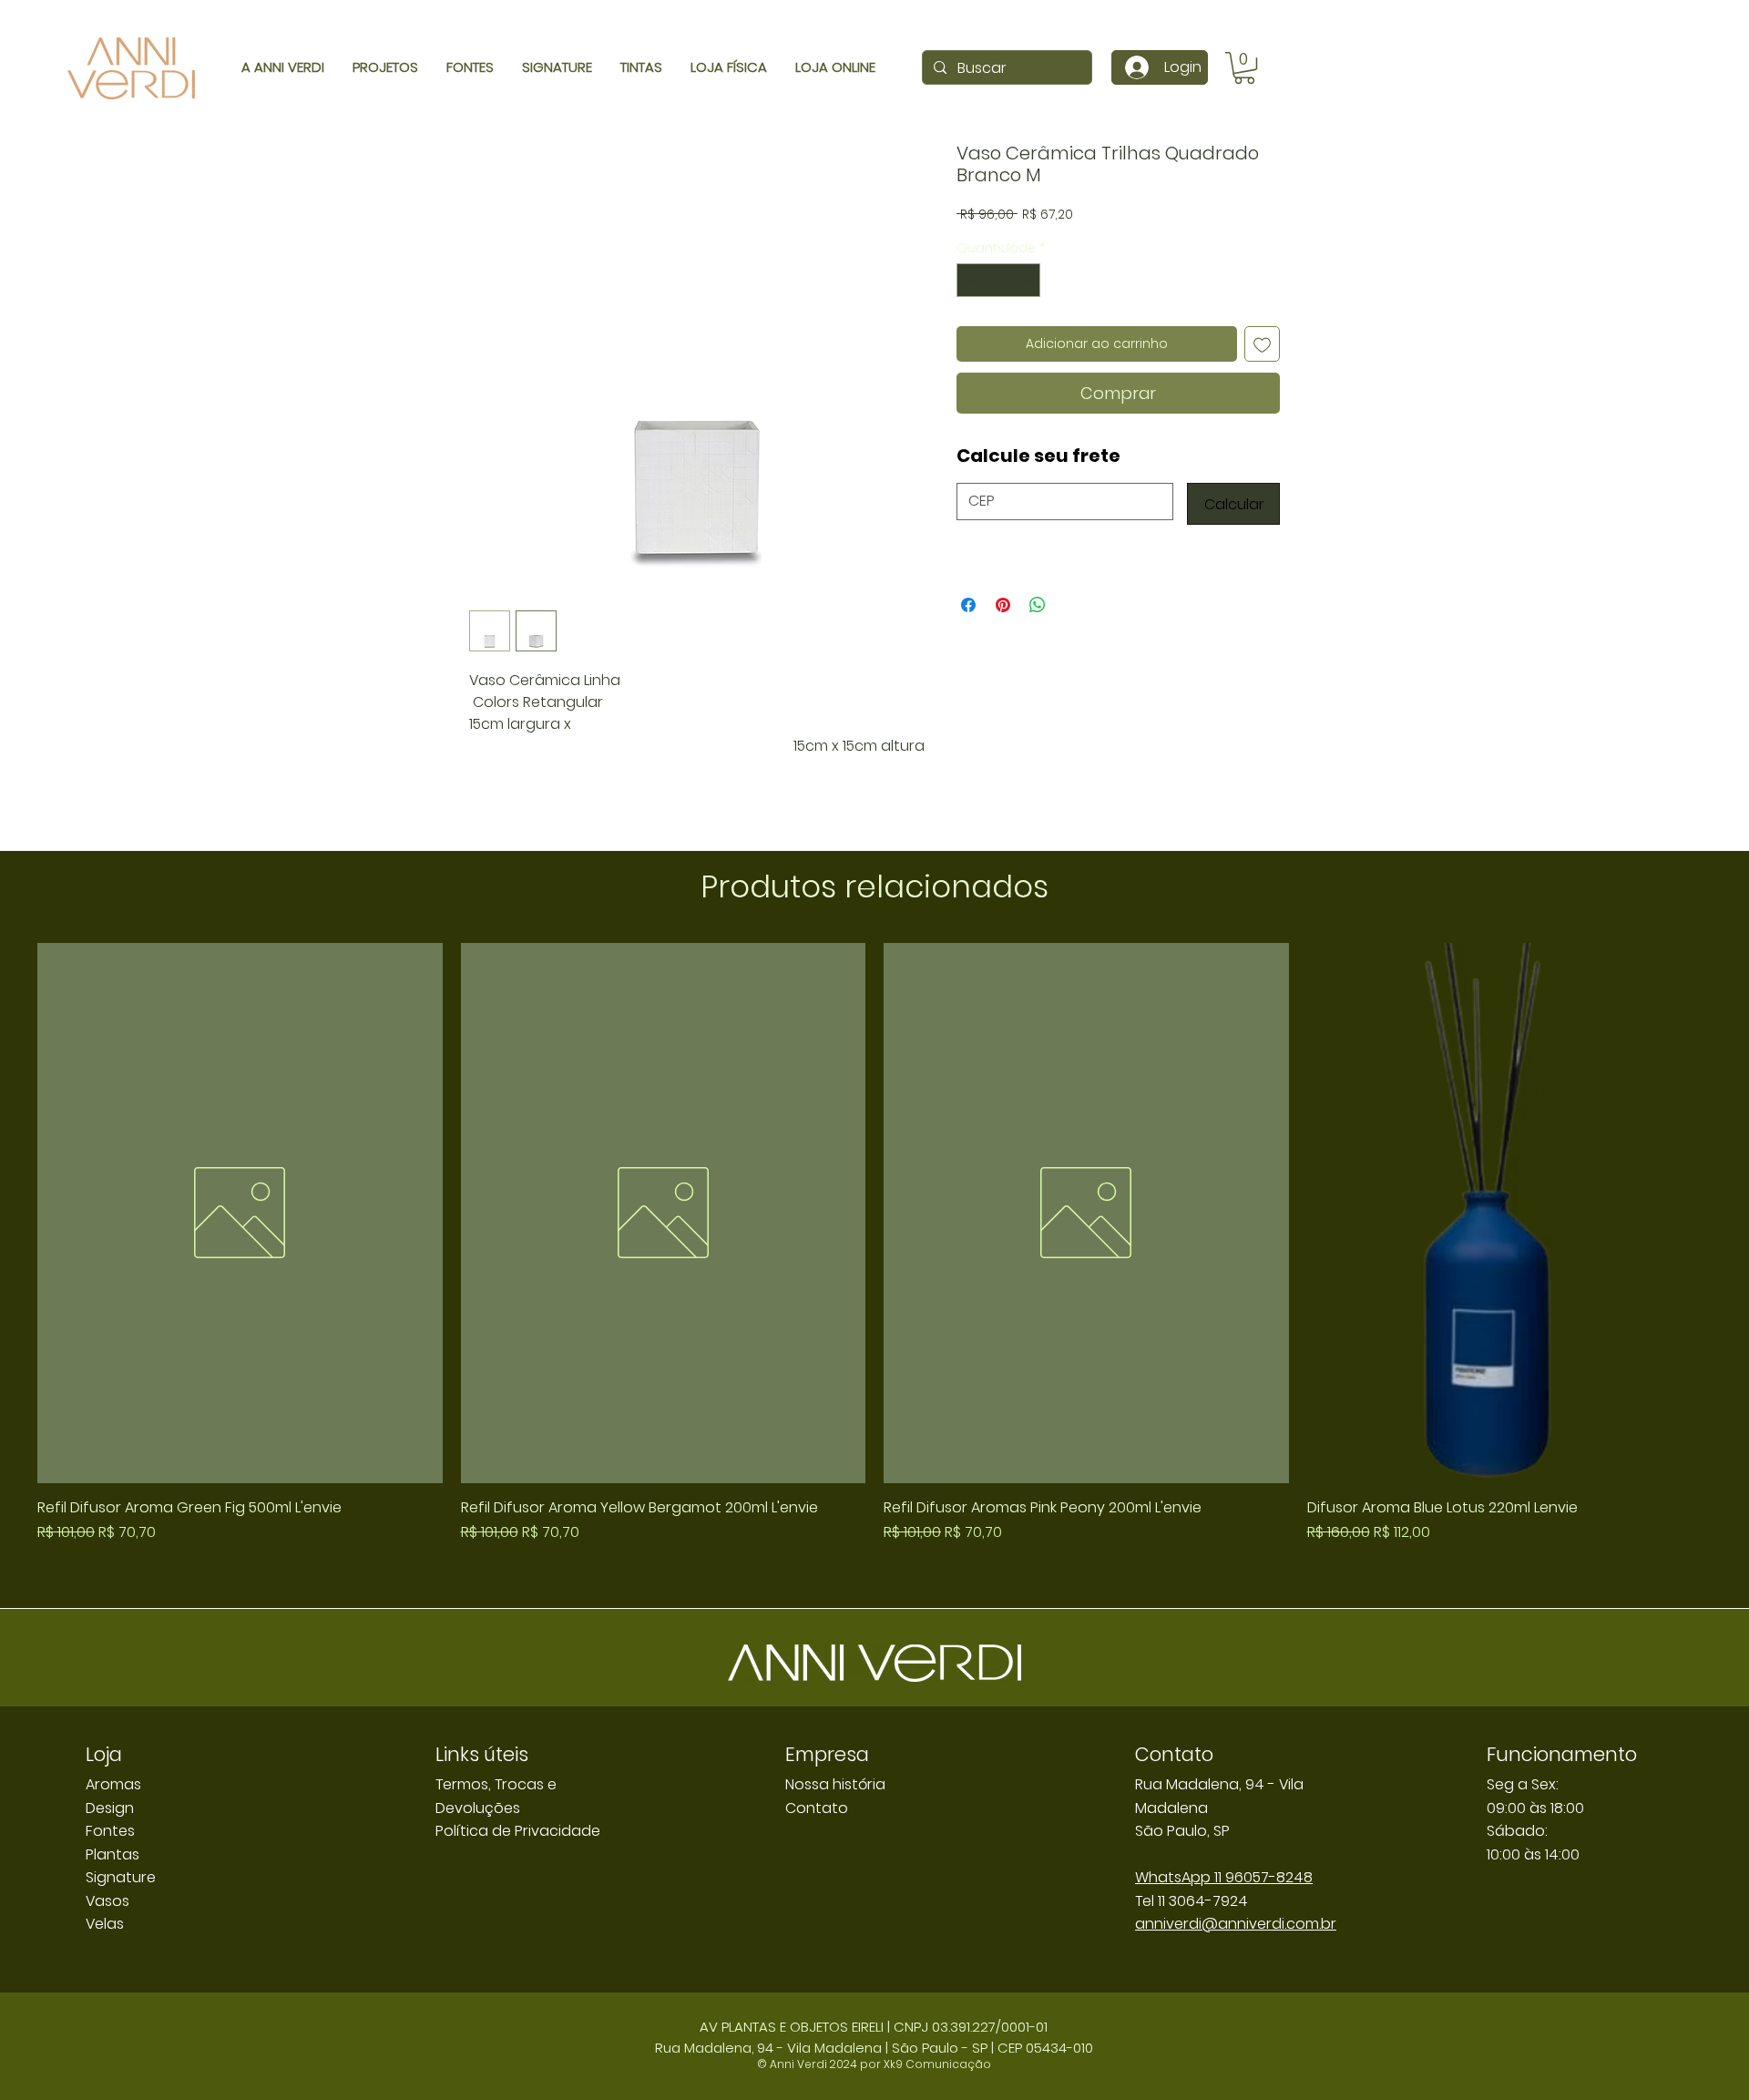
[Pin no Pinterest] (1003, 605)
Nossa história (835, 1784)
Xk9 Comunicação (937, 2064)
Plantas (113, 1854)
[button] (1244, 68)
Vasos (107, 1901)
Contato (817, 1808)
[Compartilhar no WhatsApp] (1038, 605)
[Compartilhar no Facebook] (968, 605)
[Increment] (1026, 280)
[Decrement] (971, 280)
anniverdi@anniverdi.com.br (1236, 1924)
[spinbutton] (998, 280)
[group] (874, 1268)
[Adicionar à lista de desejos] (1262, 344)
